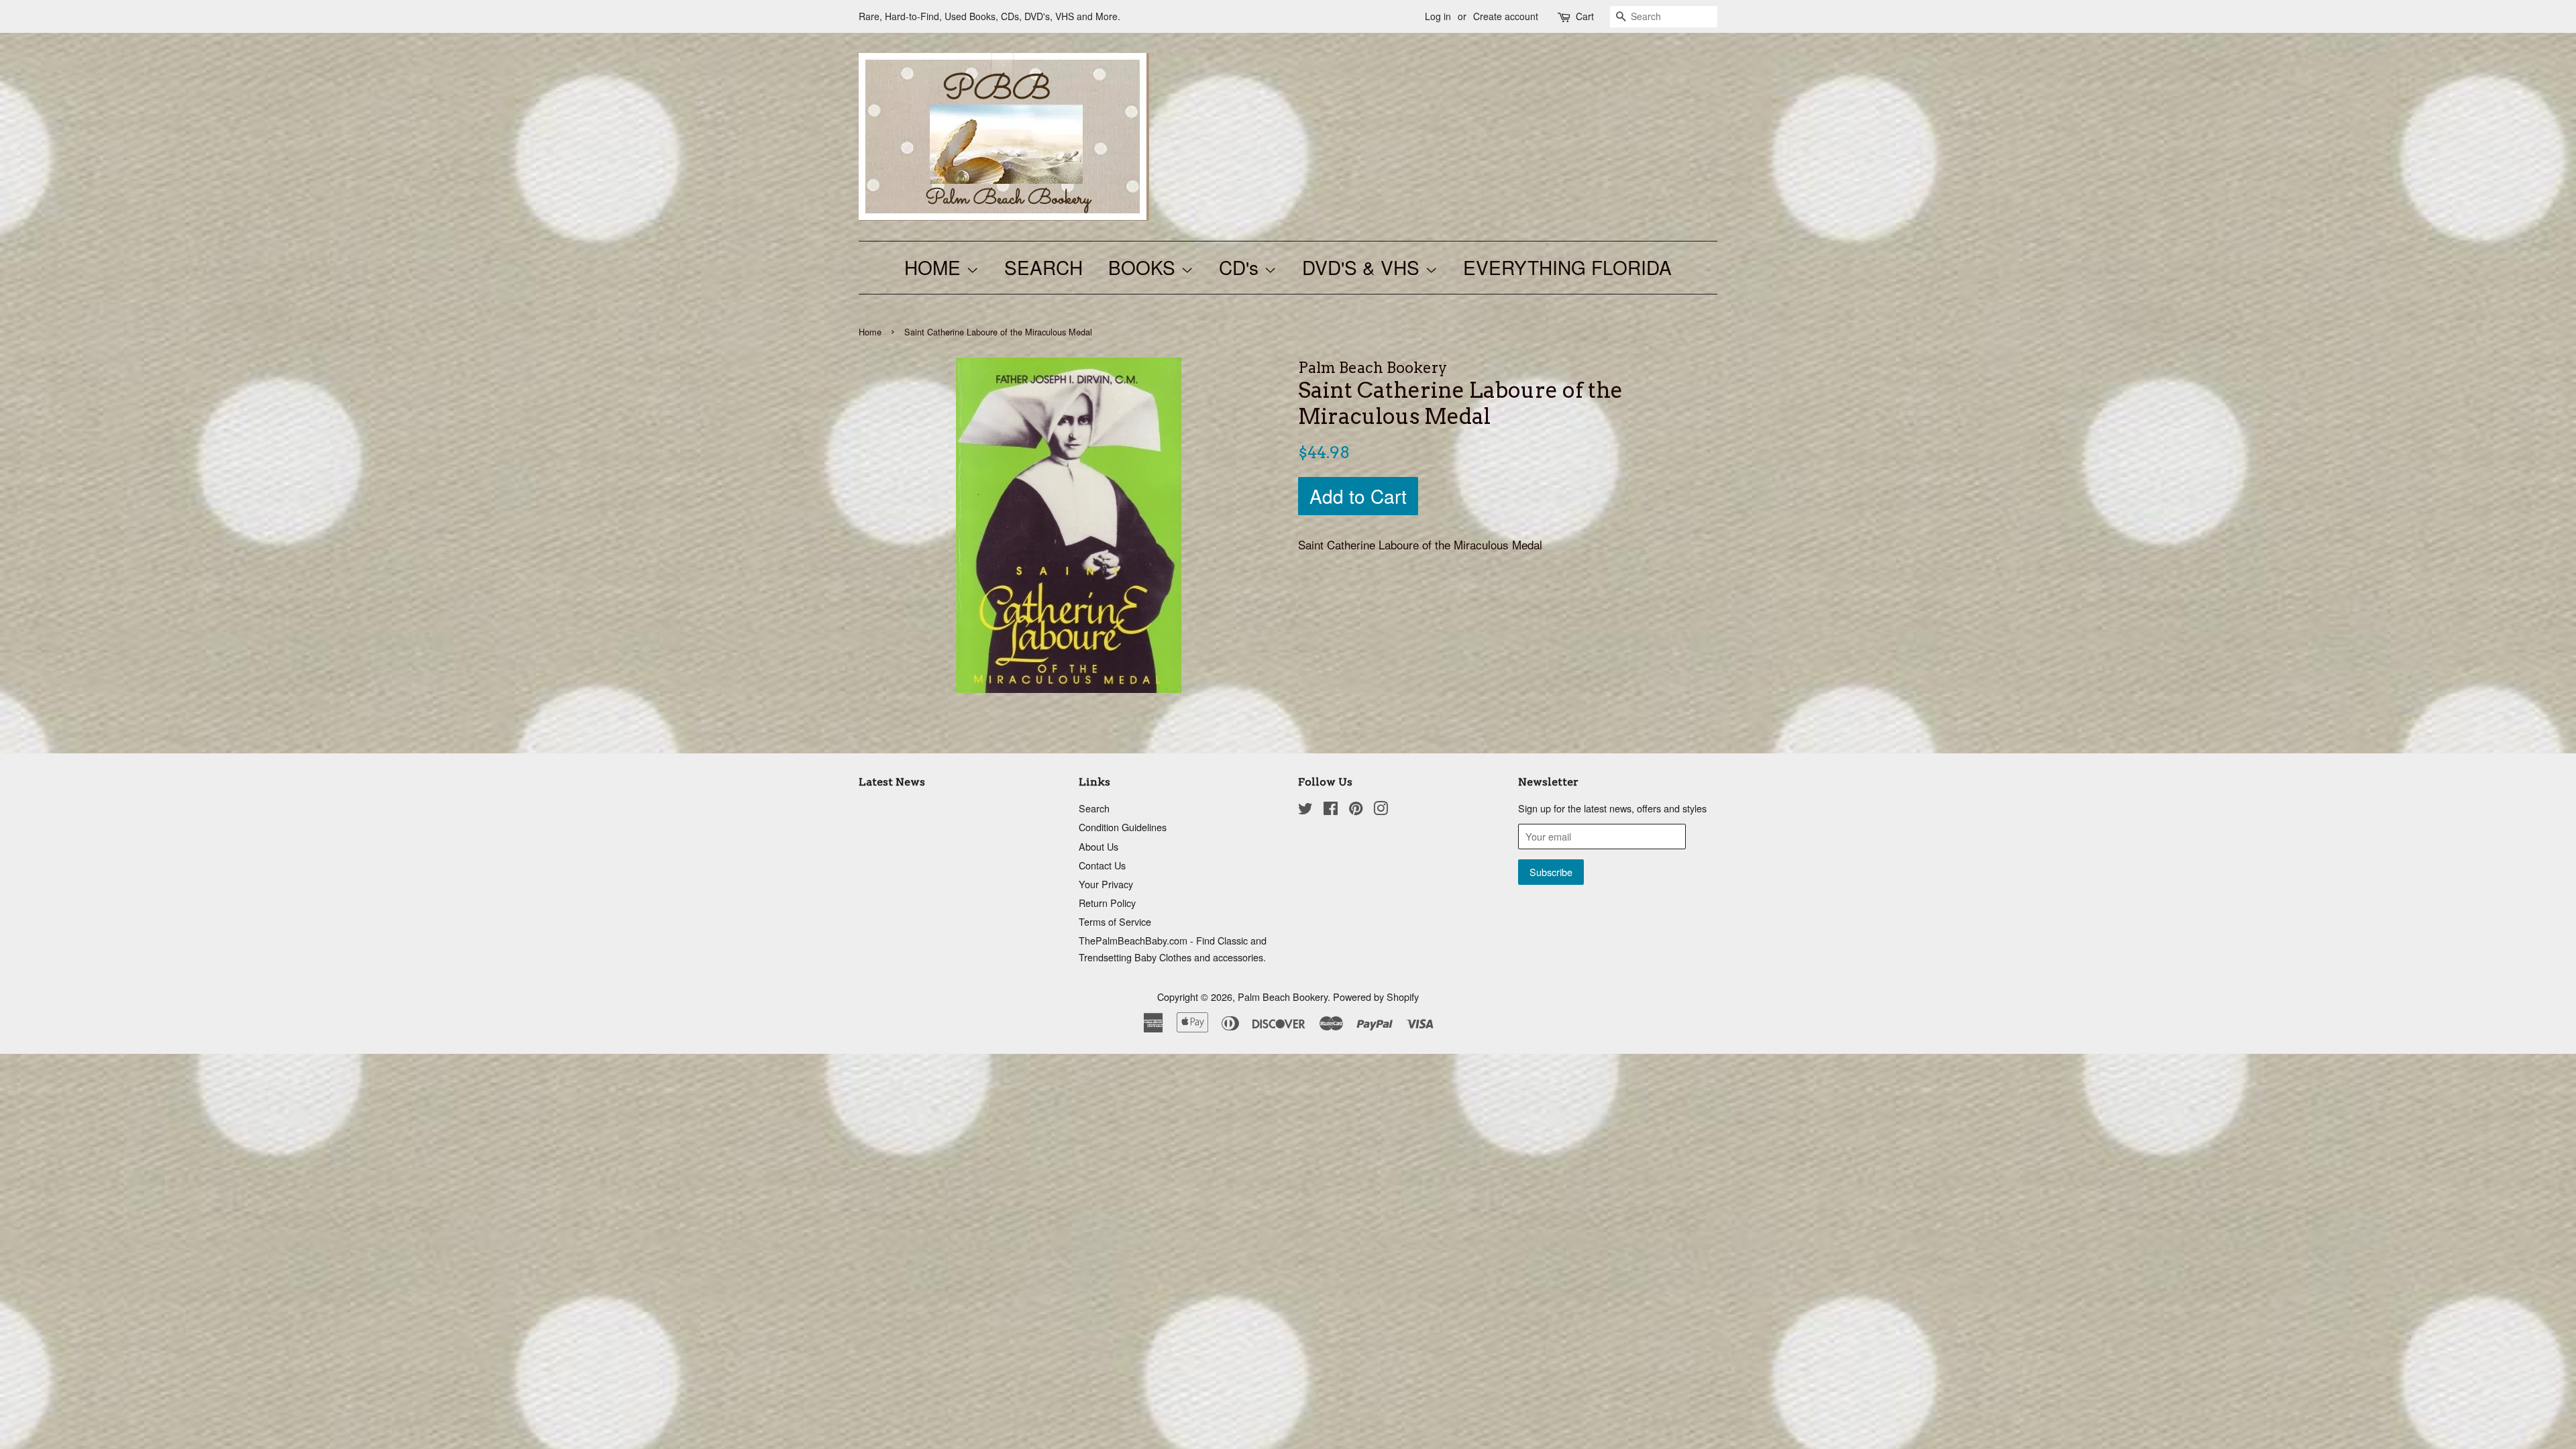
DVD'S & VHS (1363, 267)
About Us (1098, 846)
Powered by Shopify (1376, 997)
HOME (935, 267)
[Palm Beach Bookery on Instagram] (1381, 810)
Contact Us (1102, 865)
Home (870, 332)
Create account (1506, 16)
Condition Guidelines (1123, 827)
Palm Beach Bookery (1283, 997)
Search (1094, 808)
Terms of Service (1115, 921)
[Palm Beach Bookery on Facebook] (1331, 810)
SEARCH (1043, 267)
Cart (1585, 16)
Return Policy (1107, 903)
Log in (1438, 16)
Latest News (892, 782)
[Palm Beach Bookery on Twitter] (1305, 810)
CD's (1241, 267)
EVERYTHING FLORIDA (1567, 267)
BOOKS (1144, 267)
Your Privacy (1106, 884)
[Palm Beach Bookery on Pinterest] (1356, 810)
